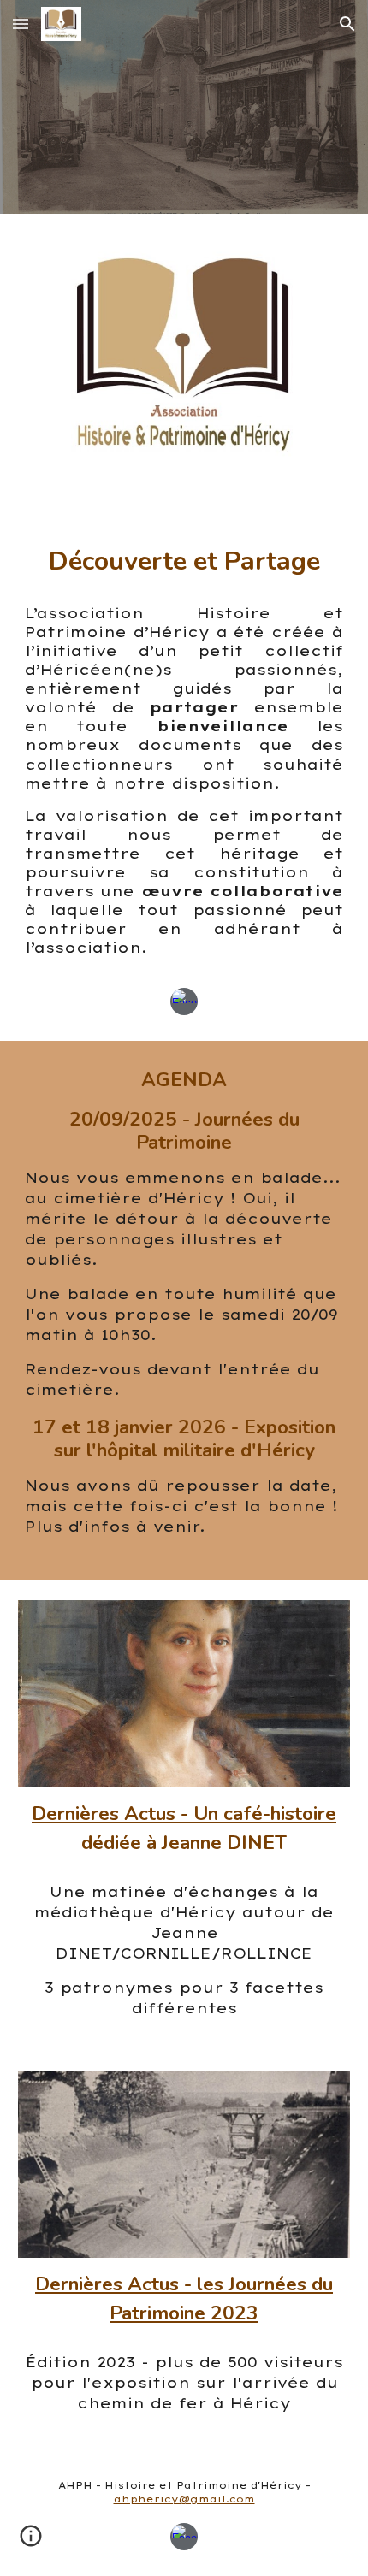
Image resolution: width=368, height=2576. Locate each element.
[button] (21, 24)
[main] (184, 560)
